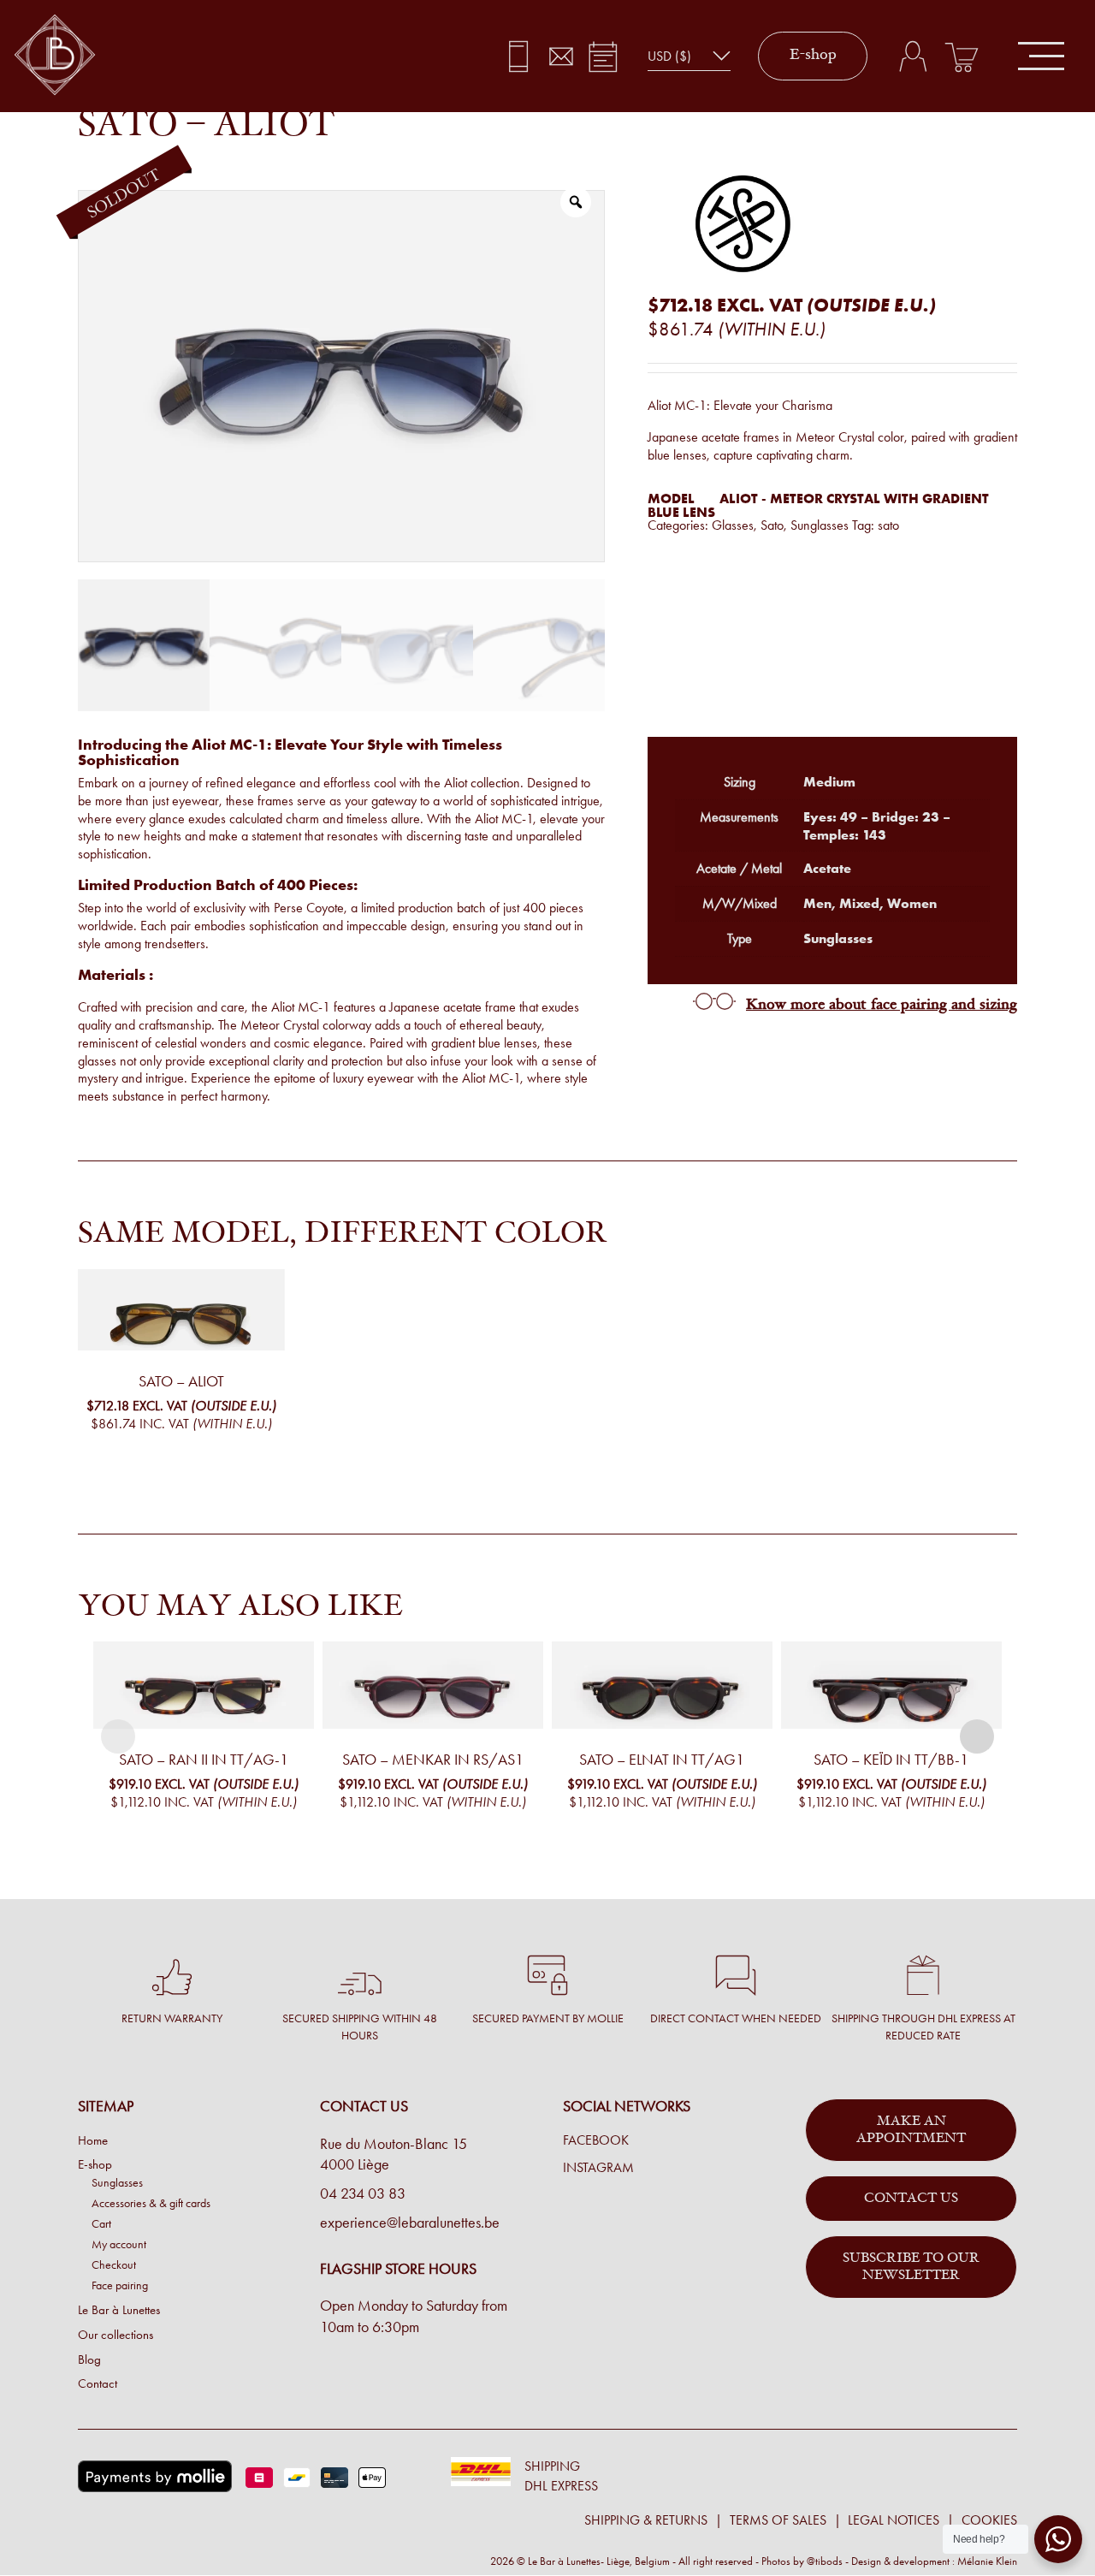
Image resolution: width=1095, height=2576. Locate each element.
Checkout (114, 2264)
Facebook (596, 2140)
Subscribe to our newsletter (911, 2267)
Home (93, 2140)
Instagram (598, 2168)
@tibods (825, 2561)
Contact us (911, 2199)
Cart (101, 2223)
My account (119, 2244)
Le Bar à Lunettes (119, 2310)
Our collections (115, 2335)
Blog (89, 2359)
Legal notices (894, 2520)
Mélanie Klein (987, 2561)
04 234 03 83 (363, 2193)
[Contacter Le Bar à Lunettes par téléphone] (519, 56)
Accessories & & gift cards (151, 2203)
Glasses (733, 525)
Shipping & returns (646, 2520)
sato (888, 525)
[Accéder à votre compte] (912, 56)
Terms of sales (778, 2520)
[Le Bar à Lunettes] (55, 56)
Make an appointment (911, 2130)
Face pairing (120, 2285)
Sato (772, 525)
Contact (98, 2383)
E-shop (813, 56)
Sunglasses (820, 525)
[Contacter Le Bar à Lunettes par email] (561, 56)
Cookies (989, 2520)
